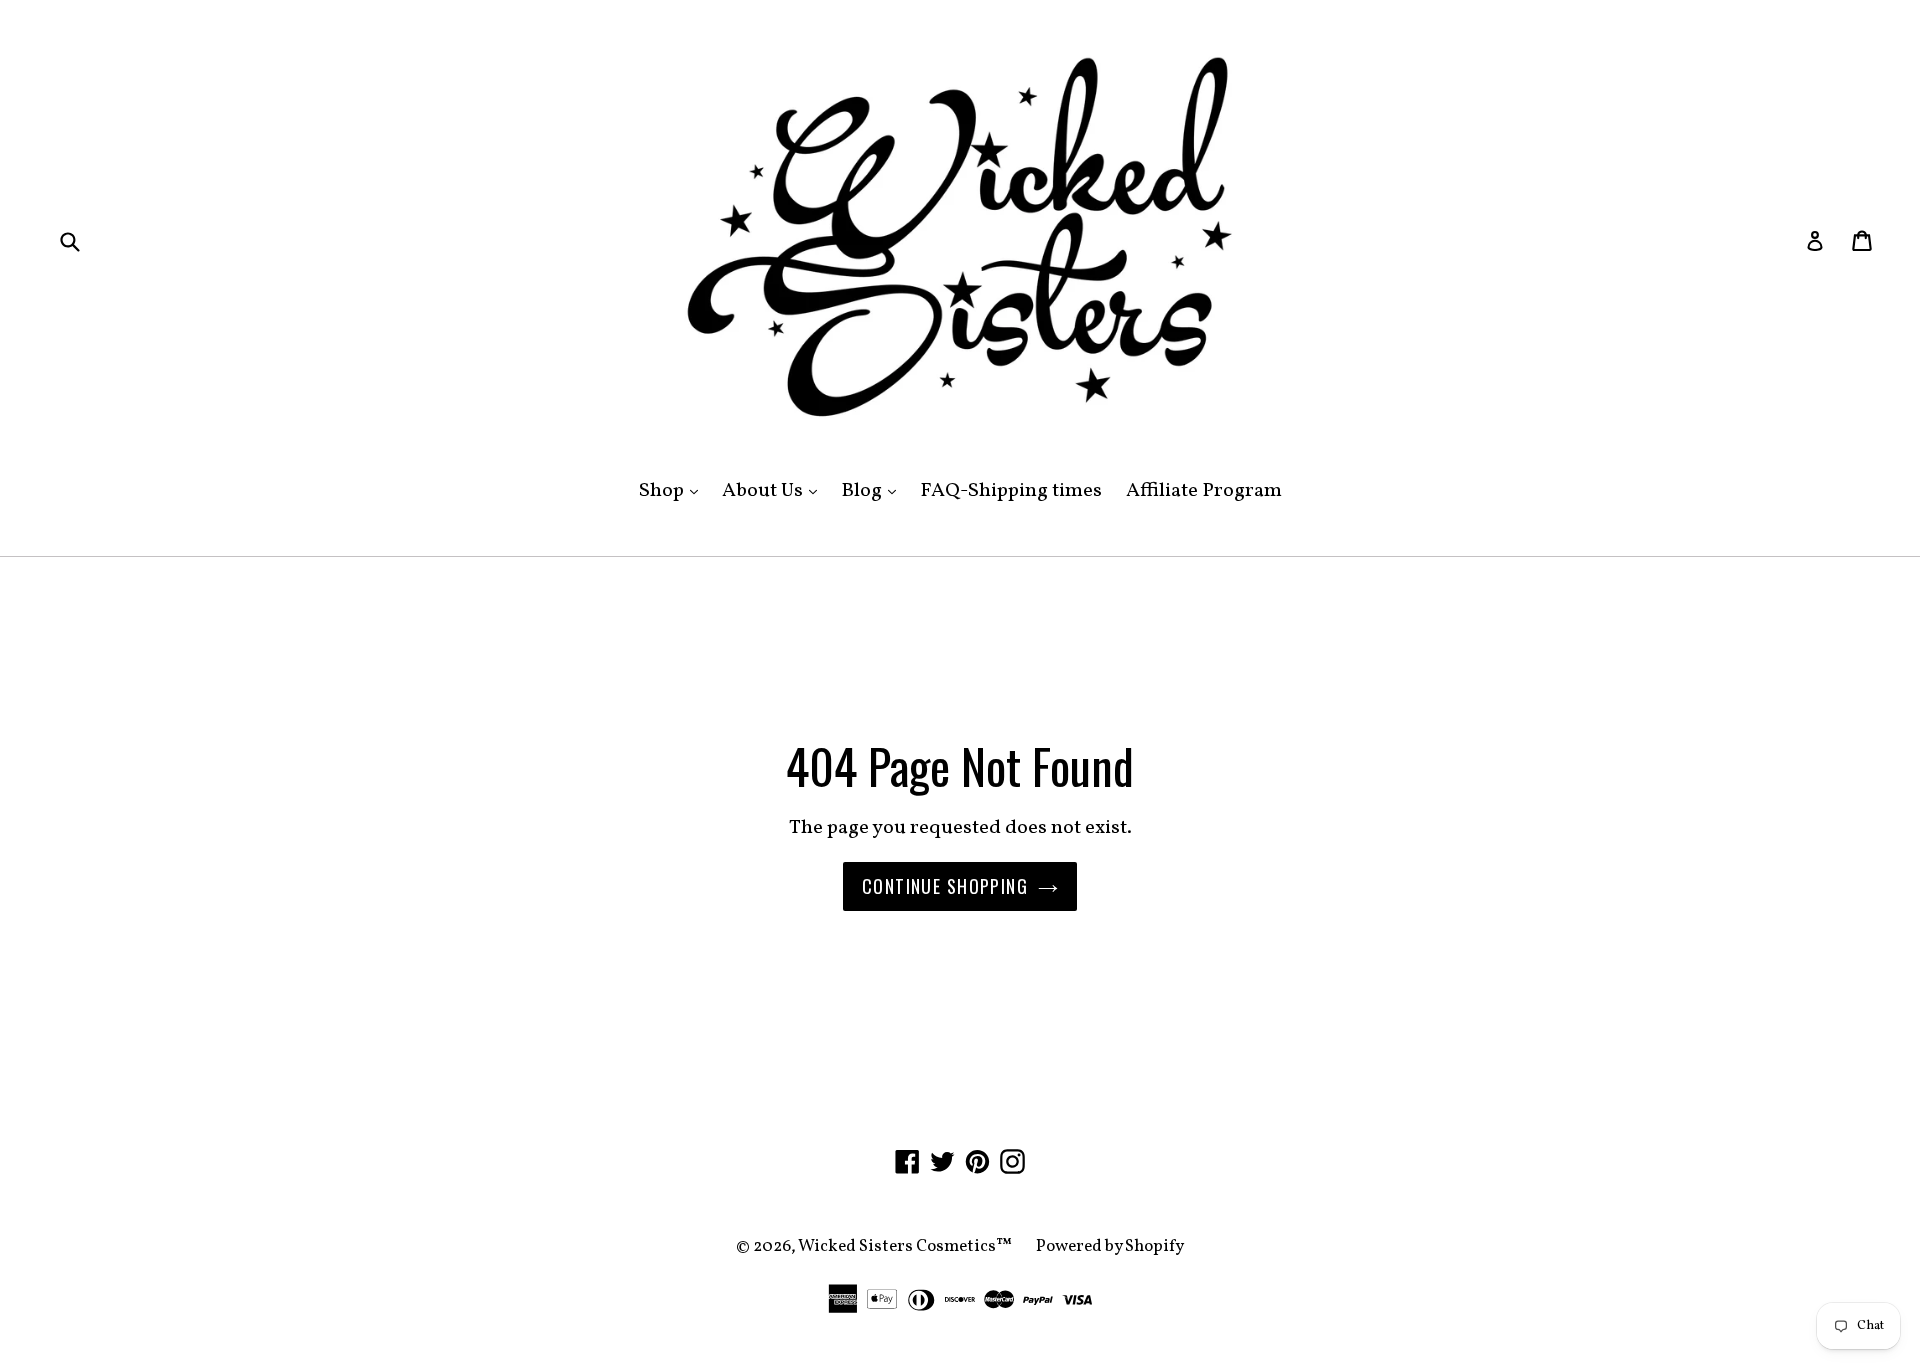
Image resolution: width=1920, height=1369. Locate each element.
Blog (873, 490)
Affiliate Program (1204, 491)
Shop (673, 490)
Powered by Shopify (1110, 1246)
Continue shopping (945, 886)
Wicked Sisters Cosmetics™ (905, 1246)
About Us (774, 490)
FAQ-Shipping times (1011, 491)
